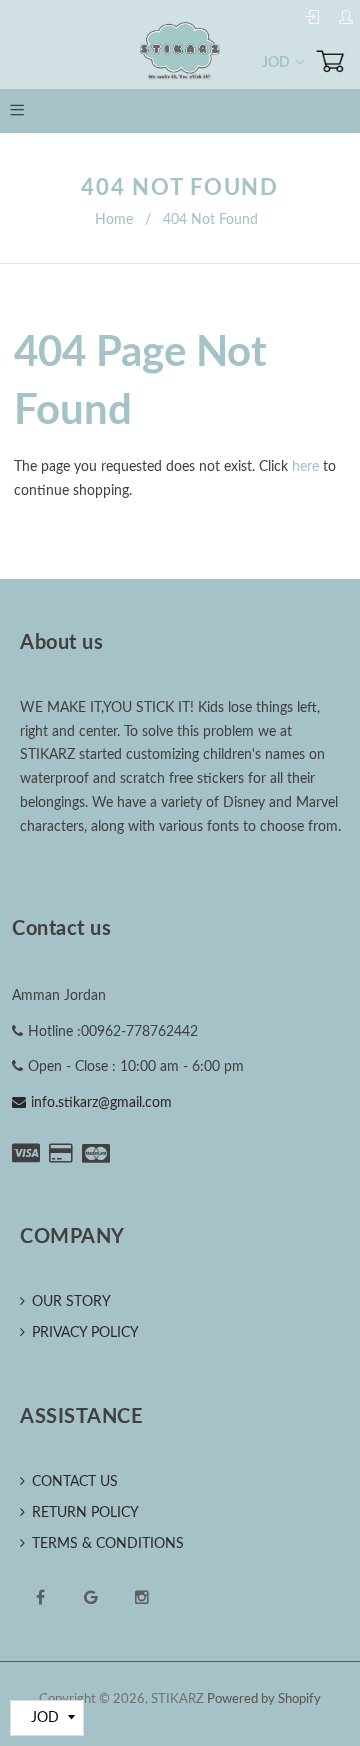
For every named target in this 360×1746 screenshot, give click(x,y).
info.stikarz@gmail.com (101, 1103)
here (305, 467)
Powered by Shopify (264, 1699)
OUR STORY (71, 1302)
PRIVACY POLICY (85, 1333)
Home (114, 220)
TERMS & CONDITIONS (108, 1544)
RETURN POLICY (85, 1513)
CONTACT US (75, 1482)
